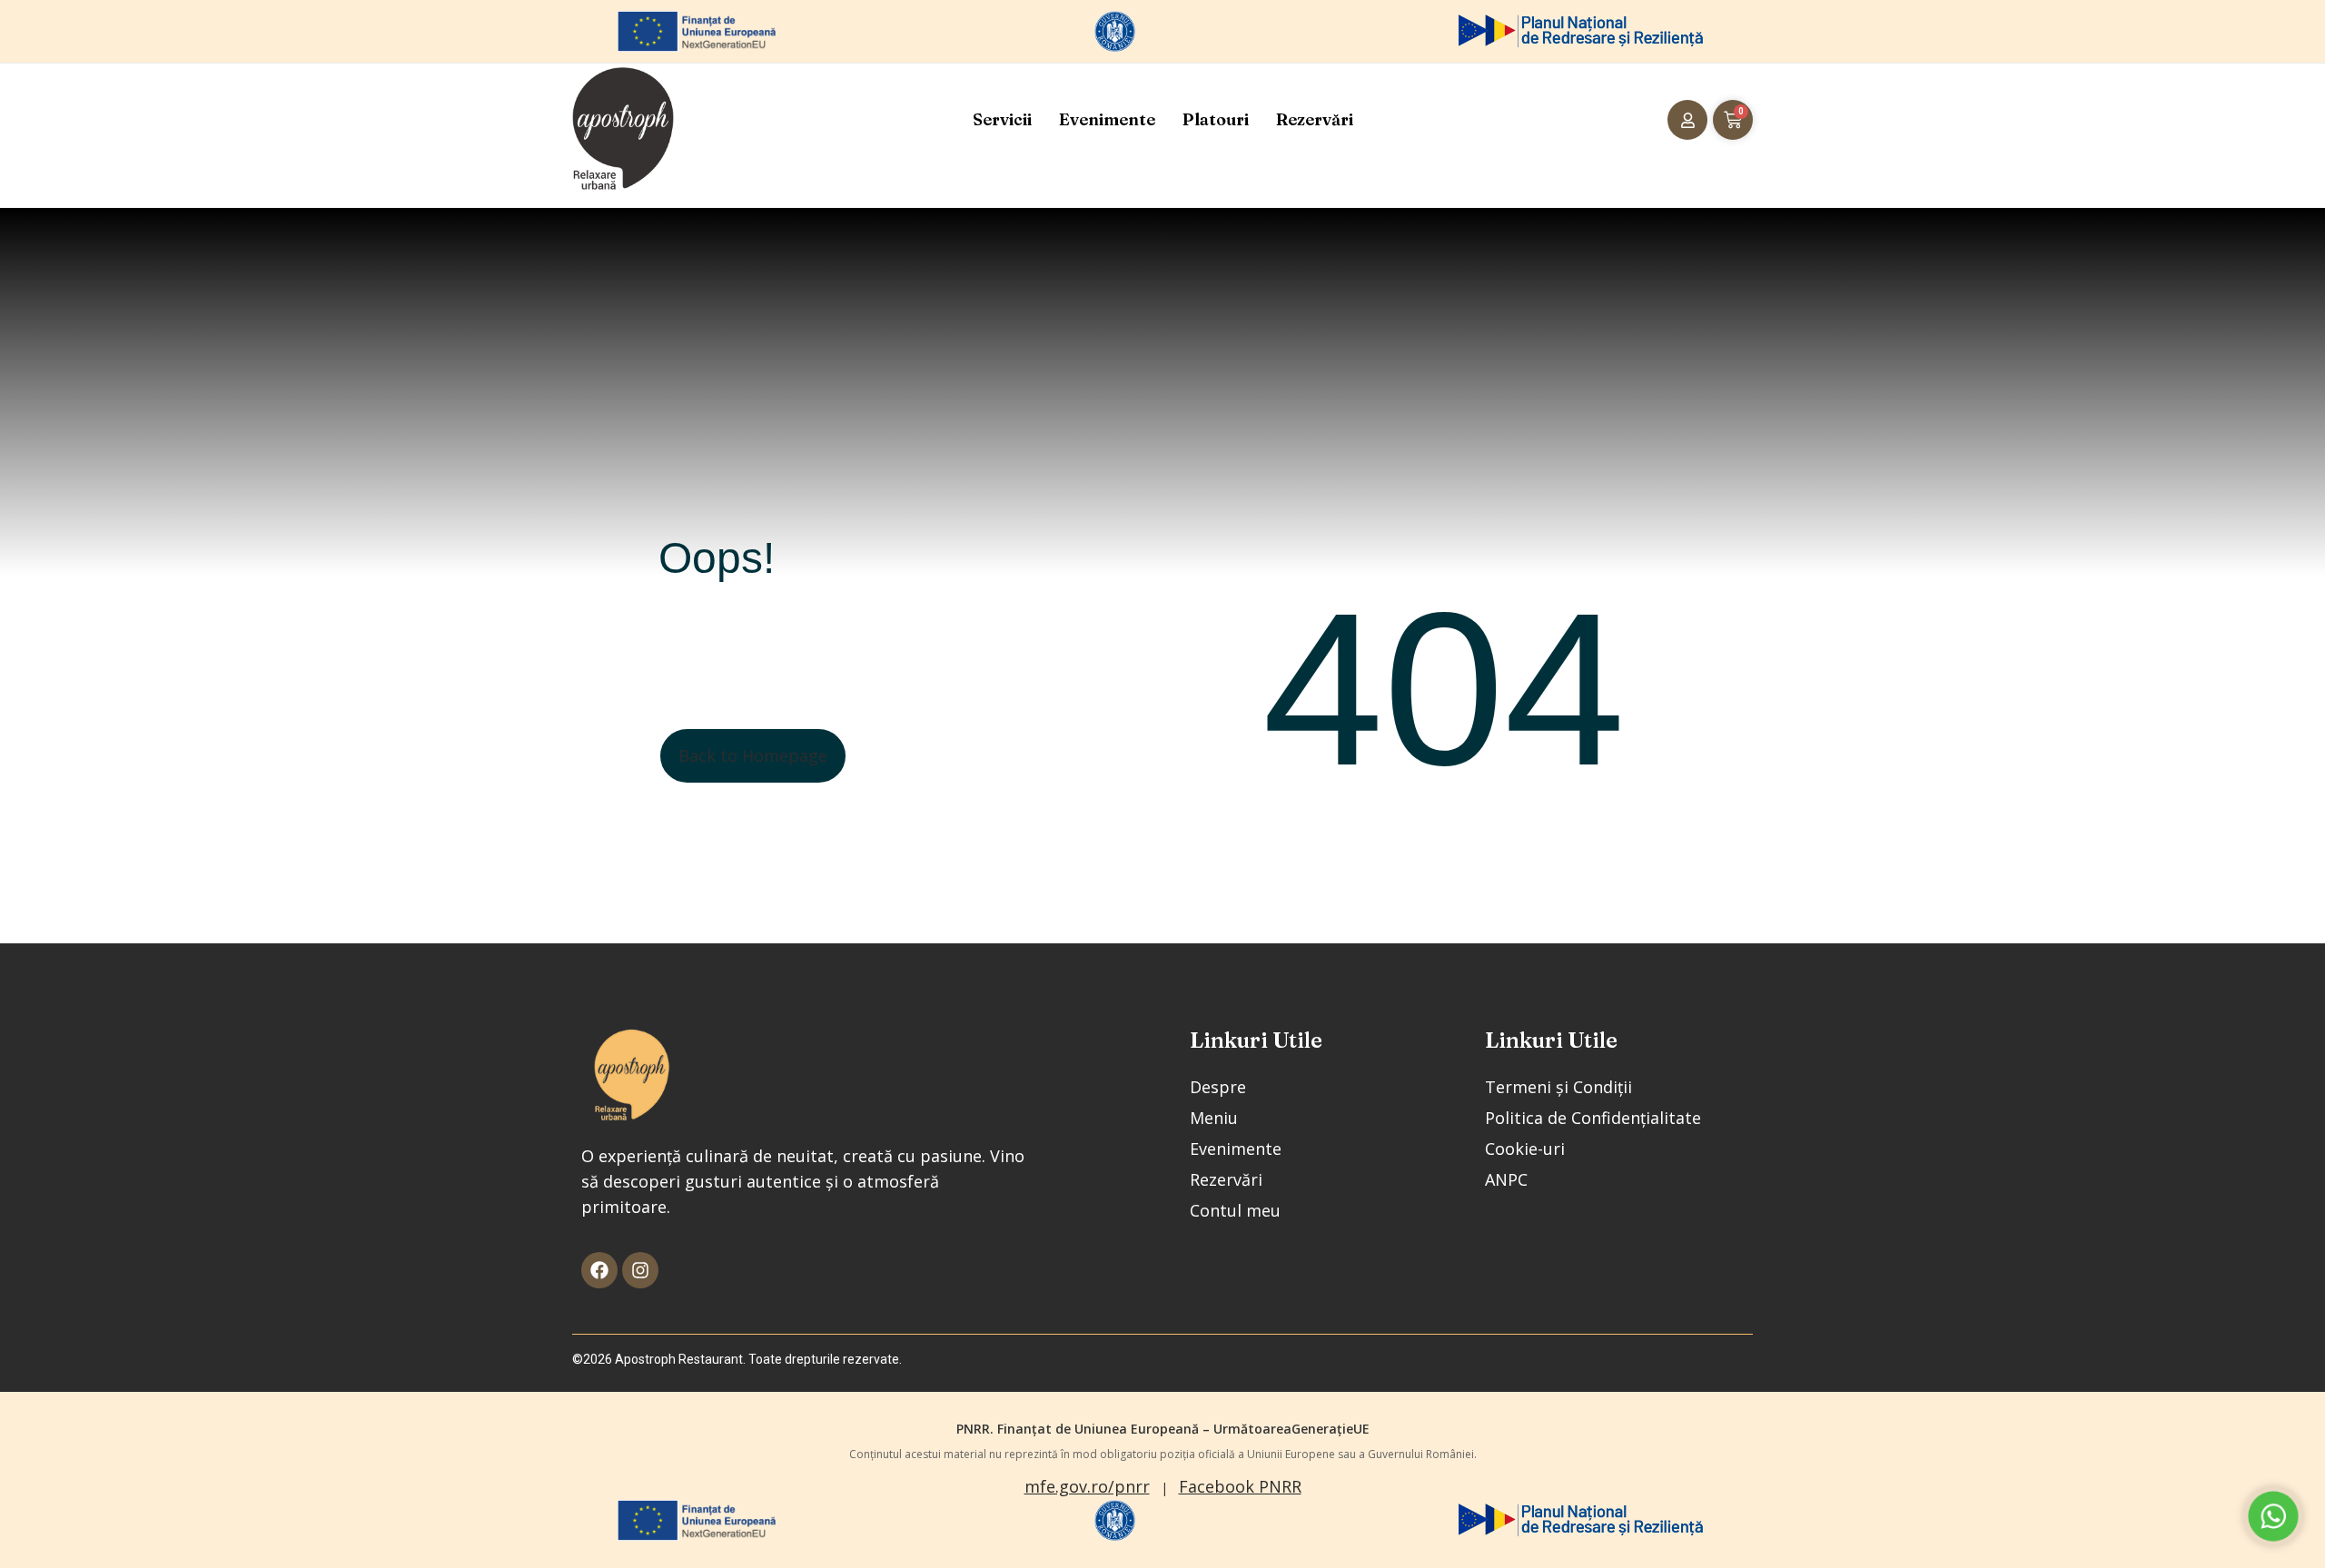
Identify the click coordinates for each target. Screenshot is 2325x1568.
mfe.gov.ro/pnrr (1087, 1486)
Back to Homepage (753, 755)
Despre (1218, 1087)
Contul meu (1235, 1210)
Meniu (1214, 1118)
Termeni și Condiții (1558, 1087)
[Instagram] (640, 1270)
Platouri (1216, 119)
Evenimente (1107, 119)
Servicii (1002, 119)
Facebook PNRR (1240, 1486)
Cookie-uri (1525, 1149)
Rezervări (1315, 119)
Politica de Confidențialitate (1593, 1118)
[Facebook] (599, 1270)
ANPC (1506, 1179)
